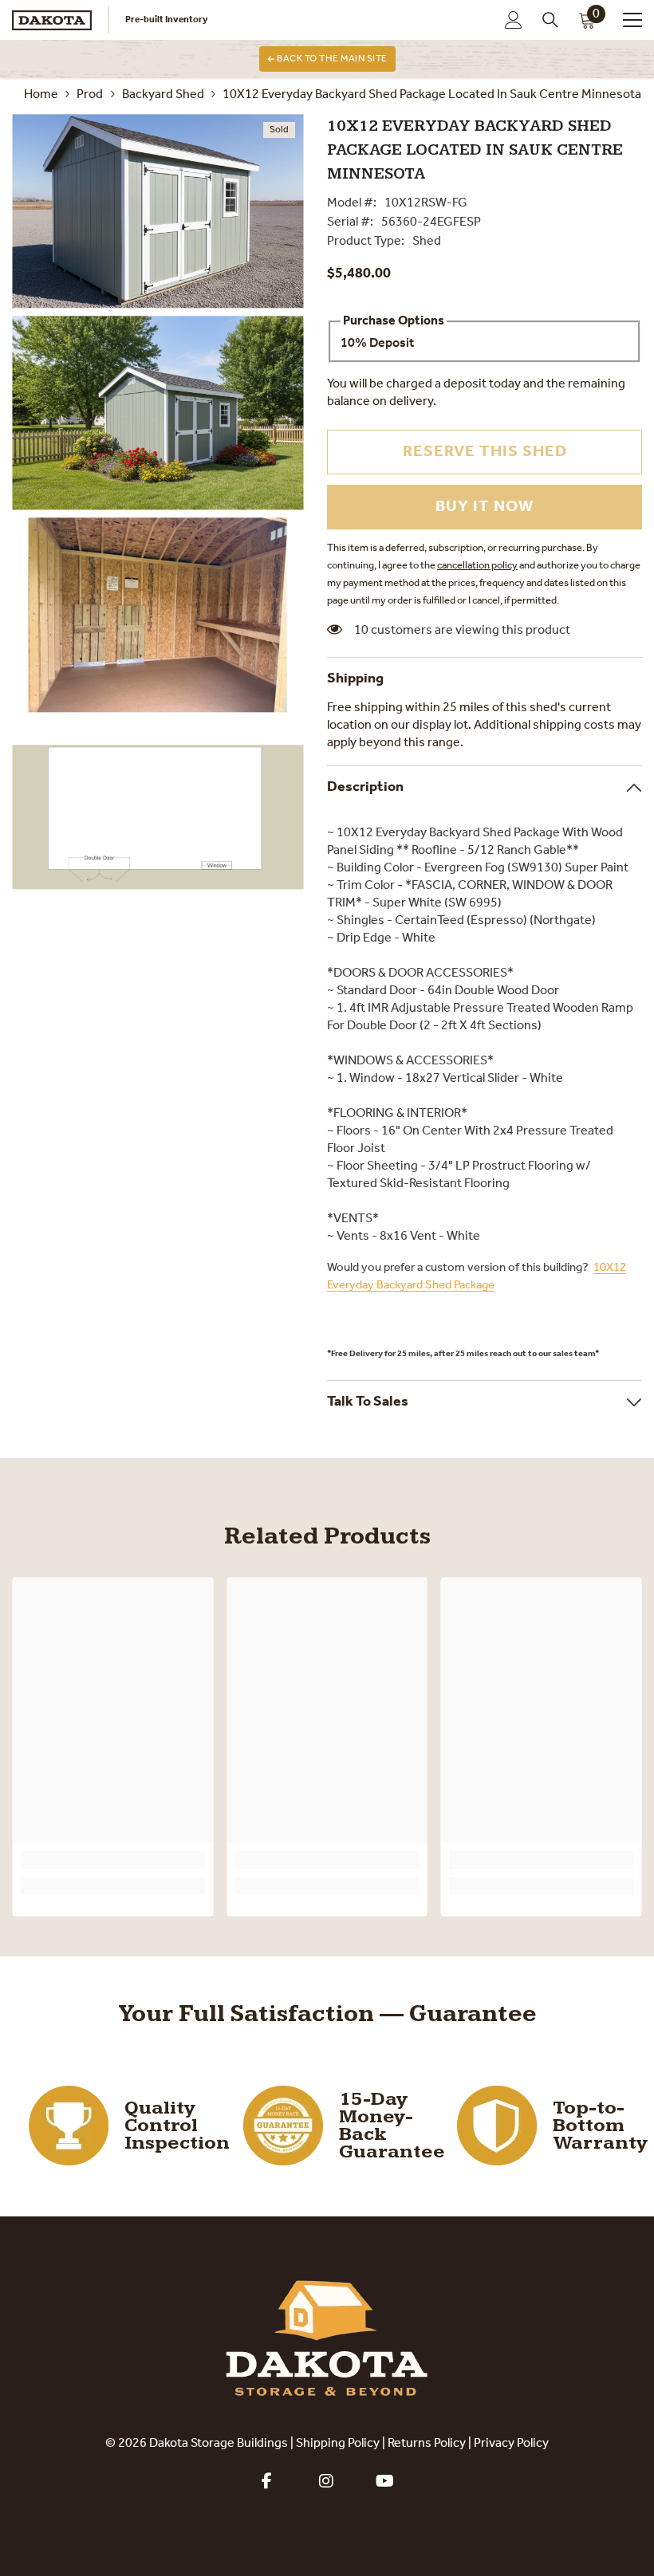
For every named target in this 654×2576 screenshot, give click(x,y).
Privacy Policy (511, 2444)
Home (41, 95)
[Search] (550, 20)
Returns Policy (427, 2444)
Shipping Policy (338, 2444)
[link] (113, 1860)
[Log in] (514, 20)
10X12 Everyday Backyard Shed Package (477, 1276)
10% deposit (377, 344)
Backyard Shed (163, 94)
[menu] (632, 20)
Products (90, 95)
